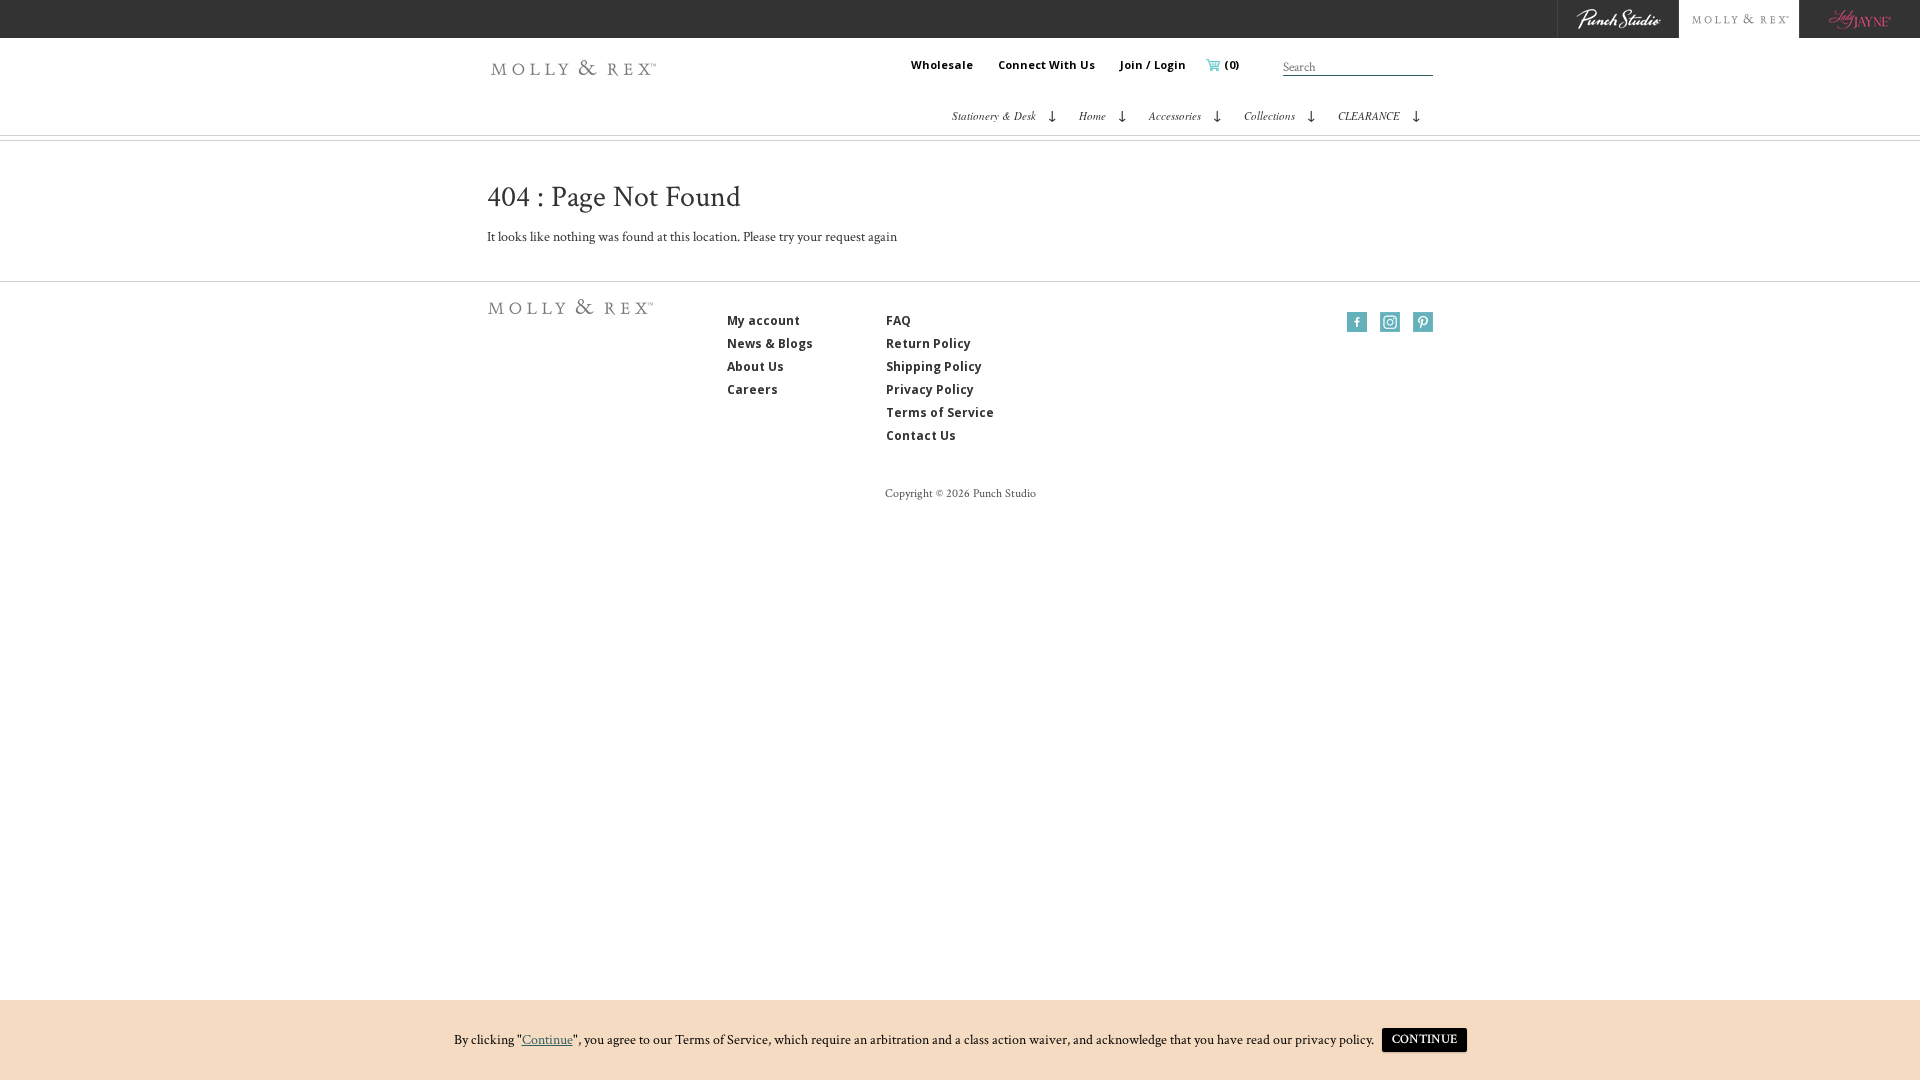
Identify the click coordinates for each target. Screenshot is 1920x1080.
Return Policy (928, 343)
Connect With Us (1046, 64)
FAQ (898, 320)
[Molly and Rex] (1738, 19)
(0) (1231, 64)
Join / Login (1153, 64)
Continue (547, 1040)
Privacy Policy (930, 389)
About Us (755, 366)
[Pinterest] (1423, 322)
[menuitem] (942, 65)
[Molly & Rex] (577, 68)
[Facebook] (1357, 322)
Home (1092, 115)
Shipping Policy (934, 366)
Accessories (1175, 115)
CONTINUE (1424, 1039)
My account (763, 320)
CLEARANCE (1369, 115)
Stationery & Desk (994, 115)
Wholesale (942, 64)
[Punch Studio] (1617, 19)
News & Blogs (770, 343)
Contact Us (921, 435)
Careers (752, 389)
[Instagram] (1390, 322)
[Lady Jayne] (1859, 19)
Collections (1269, 115)
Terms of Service (940, 412)
